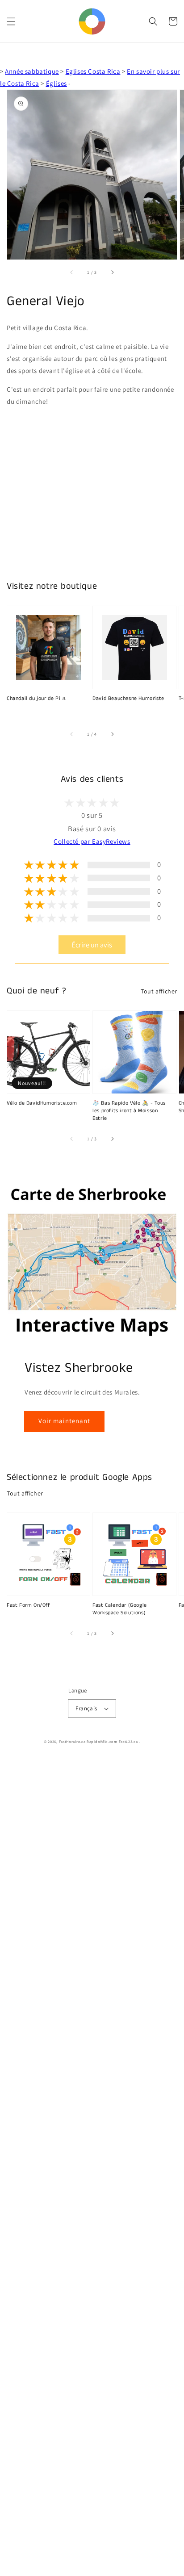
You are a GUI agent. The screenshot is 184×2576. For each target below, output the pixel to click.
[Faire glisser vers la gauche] (72, 272)
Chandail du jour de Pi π (36, 699)
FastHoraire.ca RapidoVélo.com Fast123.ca (98, 1741)
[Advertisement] (92, 2167)
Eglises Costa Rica (93, 71)
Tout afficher (159, 991)
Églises (56, 83)
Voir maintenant (64, 1421)
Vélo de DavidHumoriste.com (42, 1103)
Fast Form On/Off (29, 1605)
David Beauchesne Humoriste (128, 699)
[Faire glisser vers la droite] (112, 272)
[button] (11, 21)
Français (86, 1708)
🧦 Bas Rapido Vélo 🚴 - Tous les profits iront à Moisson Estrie (129, 1111)
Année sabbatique (32, 71)
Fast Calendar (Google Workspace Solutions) (120, 1609)
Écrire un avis (92, 945)
